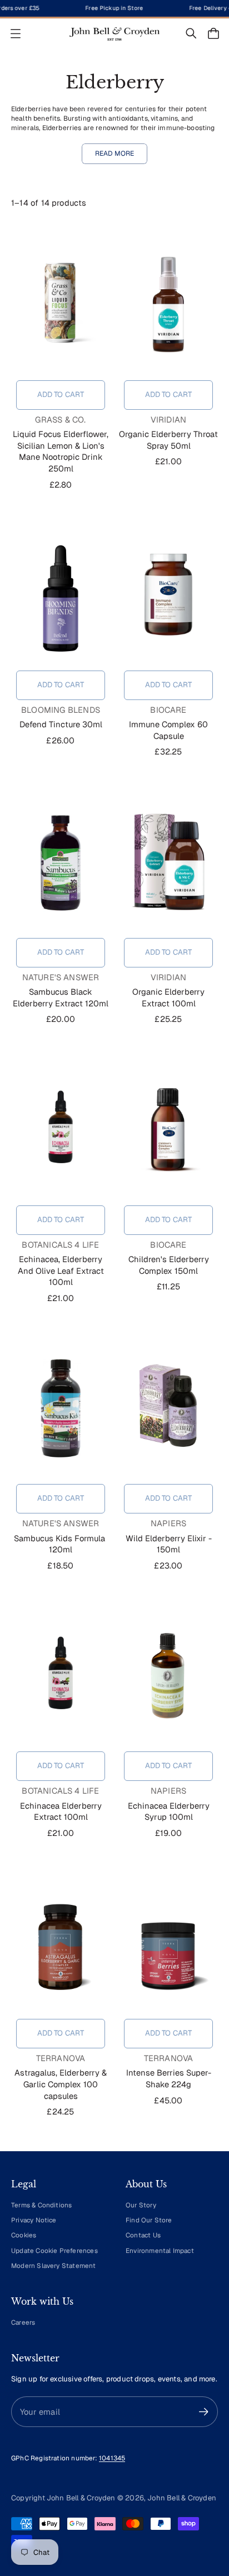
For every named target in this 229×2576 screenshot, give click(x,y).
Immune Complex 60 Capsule (168, 730)
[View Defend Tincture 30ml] (61, 595)
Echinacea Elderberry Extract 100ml (61, 1811)
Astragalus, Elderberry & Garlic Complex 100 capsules (61, 2084)
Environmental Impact (160, 2250)
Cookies (24, 2235)
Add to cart (61, 394)
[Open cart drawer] (213, 33)
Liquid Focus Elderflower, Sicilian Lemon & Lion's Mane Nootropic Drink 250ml (61, 451)
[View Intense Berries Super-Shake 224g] (168, 1943)
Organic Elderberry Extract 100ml (168, 997)
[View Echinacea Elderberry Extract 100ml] (61, 1676)
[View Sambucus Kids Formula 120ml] (61, 1408)
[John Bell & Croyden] (114, 34)
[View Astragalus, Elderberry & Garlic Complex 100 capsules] (61, 1943)
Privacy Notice (34, 2220)
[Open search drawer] (191, 33)
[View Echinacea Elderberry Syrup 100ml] (168, 1676)
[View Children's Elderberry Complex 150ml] (168, 1130)
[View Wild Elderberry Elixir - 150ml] (168, 1408)
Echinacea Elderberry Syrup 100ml (169, 1811)
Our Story (141, 2205)
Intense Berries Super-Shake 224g (169, 2078)
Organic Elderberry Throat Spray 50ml (168, 440)
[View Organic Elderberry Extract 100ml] (168, 862)
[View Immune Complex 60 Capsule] (168, 595)
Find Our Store (149, 2220)
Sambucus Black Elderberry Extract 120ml (61, 997)
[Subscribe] (204, 2412)
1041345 (112, 2458)
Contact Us (143, 2235)
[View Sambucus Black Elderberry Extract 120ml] (61, 862)
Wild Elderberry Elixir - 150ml (169, 1544)
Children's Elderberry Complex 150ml (169, 1265)
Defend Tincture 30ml (61, 724)
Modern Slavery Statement (54, 2265)
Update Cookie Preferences (54, 2250)
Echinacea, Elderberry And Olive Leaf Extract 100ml (61, 1270)
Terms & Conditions (41, 2205)
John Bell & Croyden (182, 2498)
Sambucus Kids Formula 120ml (61, 1544)
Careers (23, 2322)
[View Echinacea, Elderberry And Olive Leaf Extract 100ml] (61, 1130)
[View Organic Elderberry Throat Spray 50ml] (168, 305)
